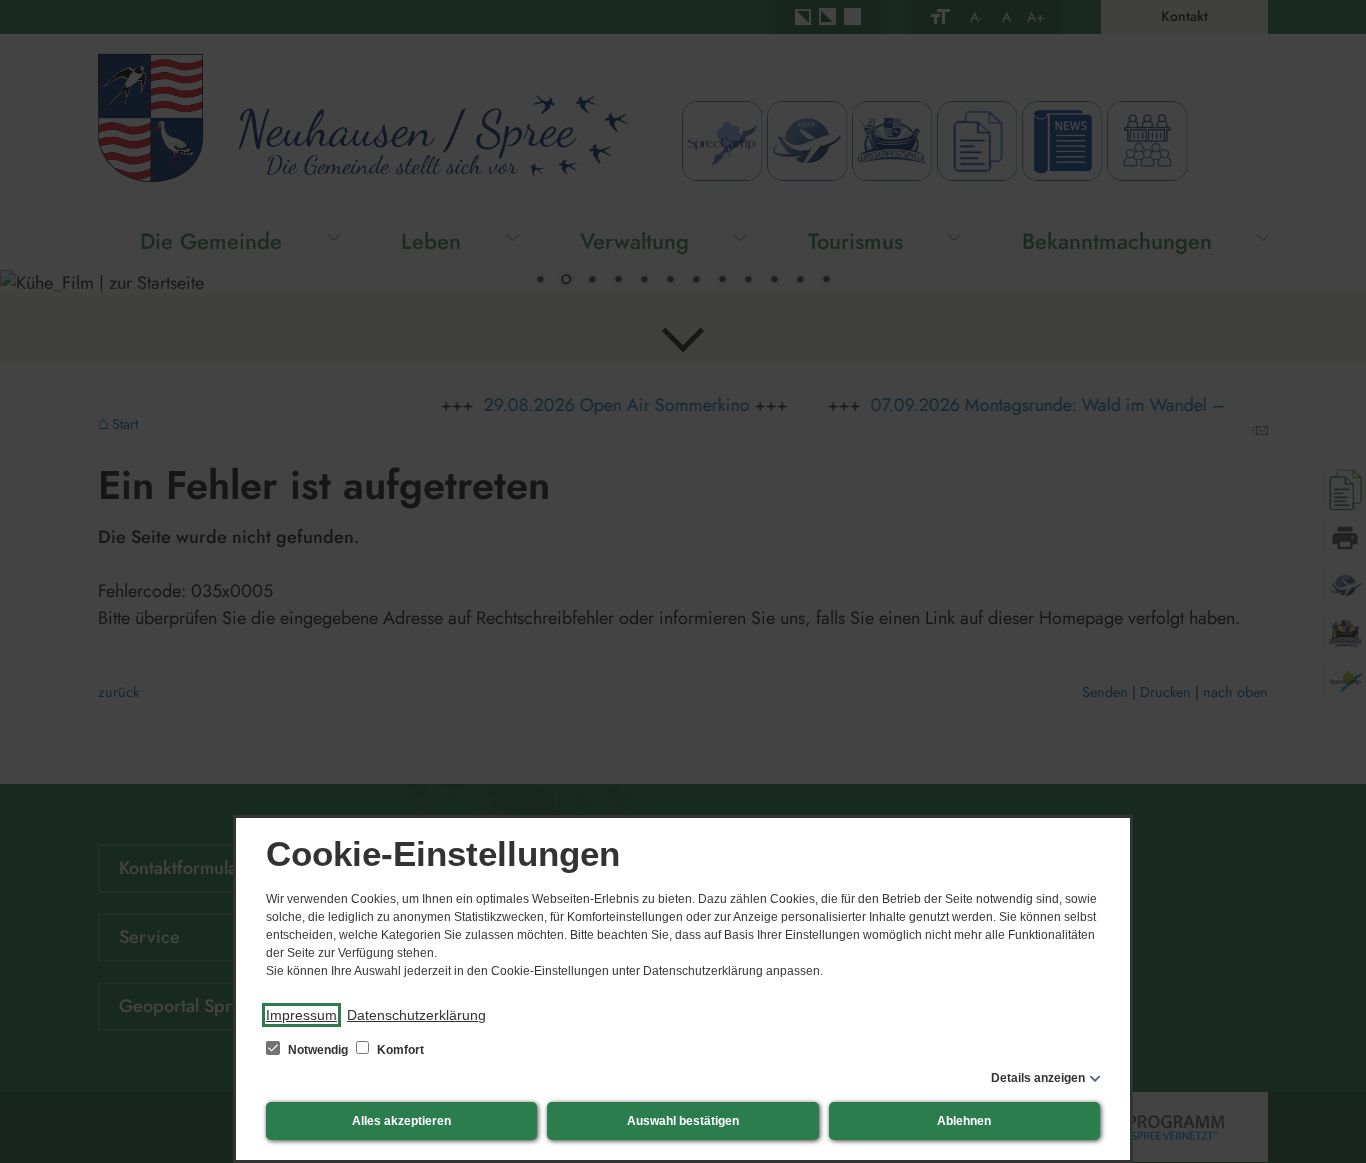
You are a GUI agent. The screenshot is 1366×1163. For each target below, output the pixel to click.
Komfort (399, 1050)
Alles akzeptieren (401, 1121)
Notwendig (318, 1050)
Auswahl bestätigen (683, 1121)
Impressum (301, 1015)
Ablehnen (964, 1121)
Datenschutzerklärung (416, 1015)
